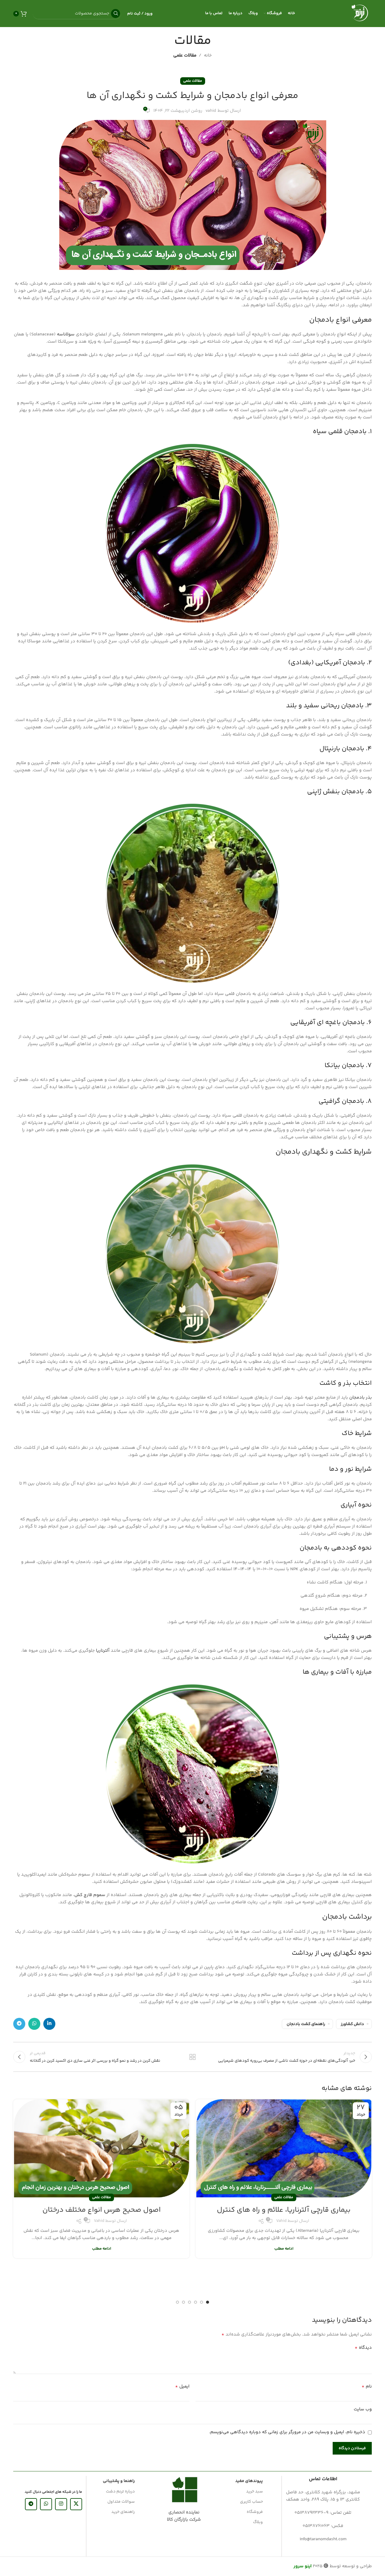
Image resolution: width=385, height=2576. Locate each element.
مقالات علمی (185, 55)
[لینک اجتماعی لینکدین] (49, 2024)
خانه (208, 55)
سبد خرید (254, 2492)
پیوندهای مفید (249, 2481)
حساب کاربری (251, 2502)
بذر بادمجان (360, 1398)
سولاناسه (66, 334)
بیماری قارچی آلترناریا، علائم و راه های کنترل (284, 2210)
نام (367, 2387)
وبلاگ (258, 2522)
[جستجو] (115, 14)
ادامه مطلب (284, 2249)
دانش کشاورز (352, 2024)
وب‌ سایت (363, 2409)
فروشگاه (255, 2512)
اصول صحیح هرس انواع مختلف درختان (102, 2210)
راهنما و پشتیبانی (119, 2481)
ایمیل (182, 2387)
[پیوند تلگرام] (19, 2024)
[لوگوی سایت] (360, 13)
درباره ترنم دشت (120, 2492)
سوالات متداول (121, 2502)
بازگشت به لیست (193, 2057)
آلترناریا (103, 1651)
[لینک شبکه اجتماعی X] (76, 2504)
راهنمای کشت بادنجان (306, 2024)
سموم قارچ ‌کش (90, 1895)
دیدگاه (363, 2348)
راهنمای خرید (123, 2512)
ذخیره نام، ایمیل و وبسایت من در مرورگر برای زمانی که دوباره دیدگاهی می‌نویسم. (287, 2432)
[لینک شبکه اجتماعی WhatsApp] (34, 2024)
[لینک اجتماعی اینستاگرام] (61, 2504)
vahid (211, 111)
